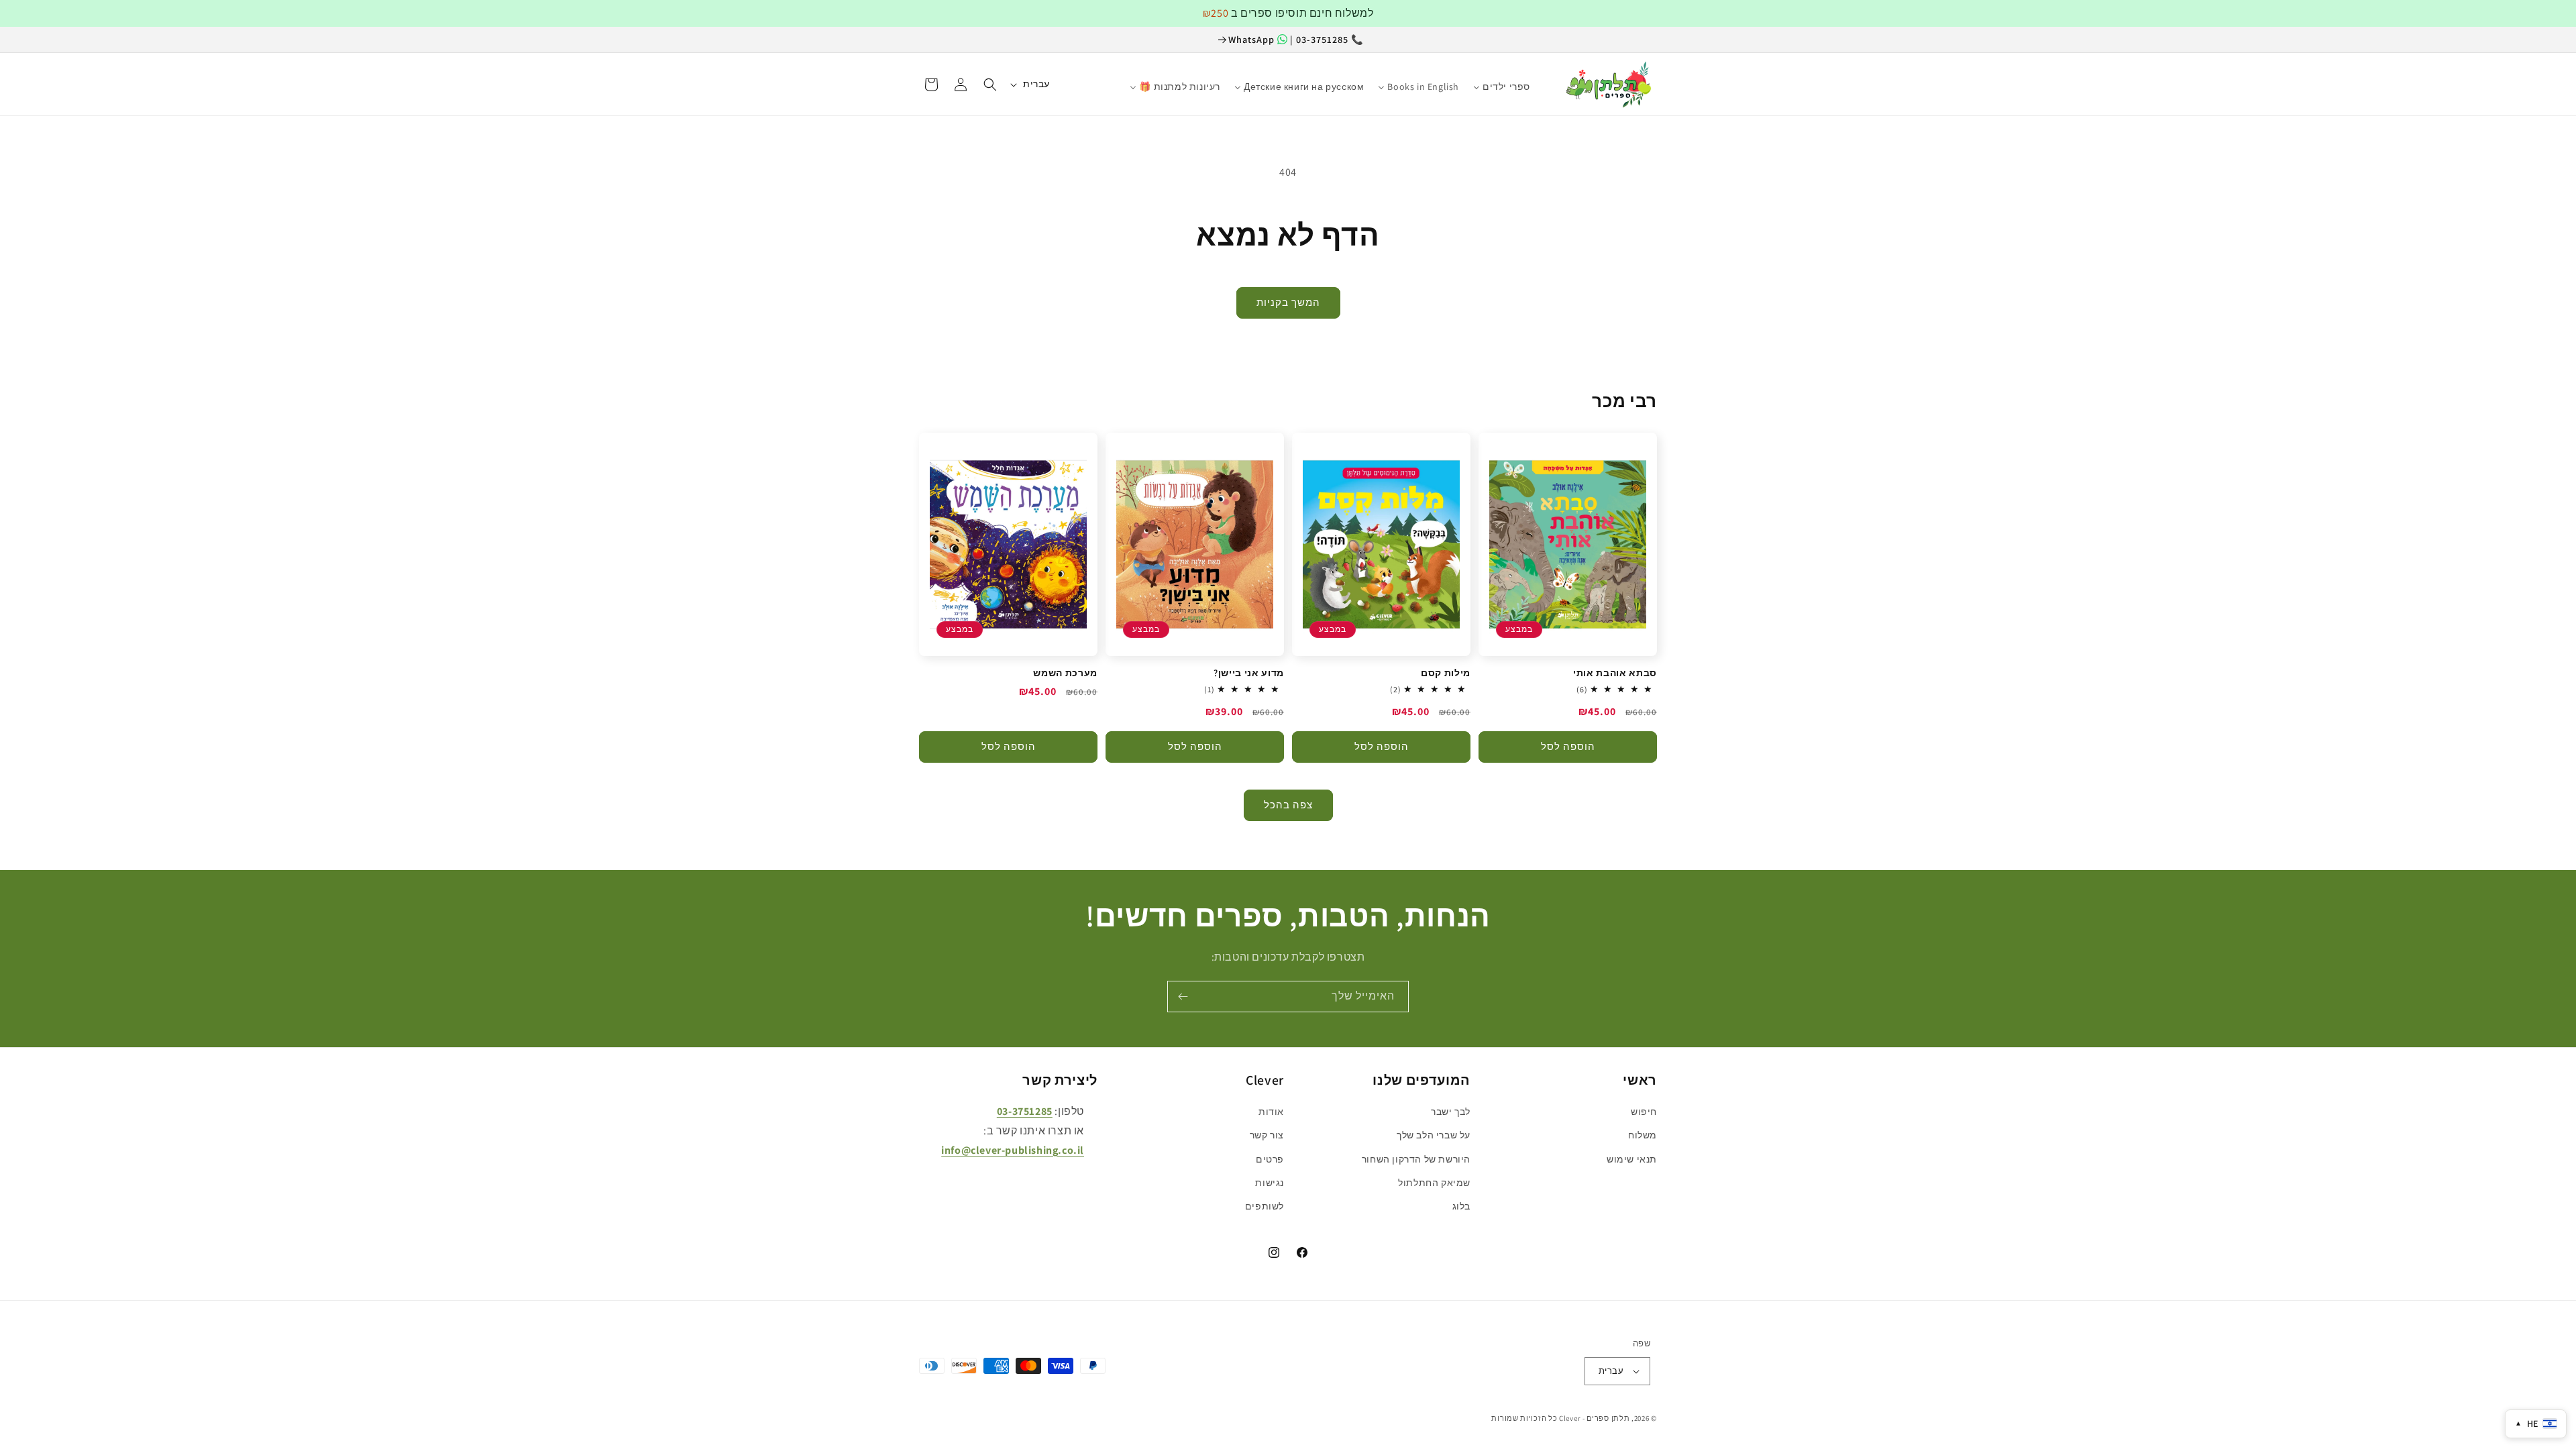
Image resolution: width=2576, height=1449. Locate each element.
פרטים (1270, 1159)
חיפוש (1644, 1112)
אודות (1271, 1112)
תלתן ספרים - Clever (1594, 1418)
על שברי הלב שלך (1434, 1135)
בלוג (1461, 1206)
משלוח (1643, 1135)
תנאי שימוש (1632, 1159)
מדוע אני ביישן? (1249, 673)
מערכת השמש (1065, 673)
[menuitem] (1545, 80)
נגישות (1270, 1183)
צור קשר (1267, 1135)
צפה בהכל (1288, 805)
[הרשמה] (1183, 997)
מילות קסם (1446, 673)
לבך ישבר (1451, 1112)
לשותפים (1265, 1206)
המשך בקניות (1288, 302)
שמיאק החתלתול (1434, 1183)
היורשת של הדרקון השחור (1416, 1159)
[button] (990, 85)
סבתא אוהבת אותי (1615, 673)
